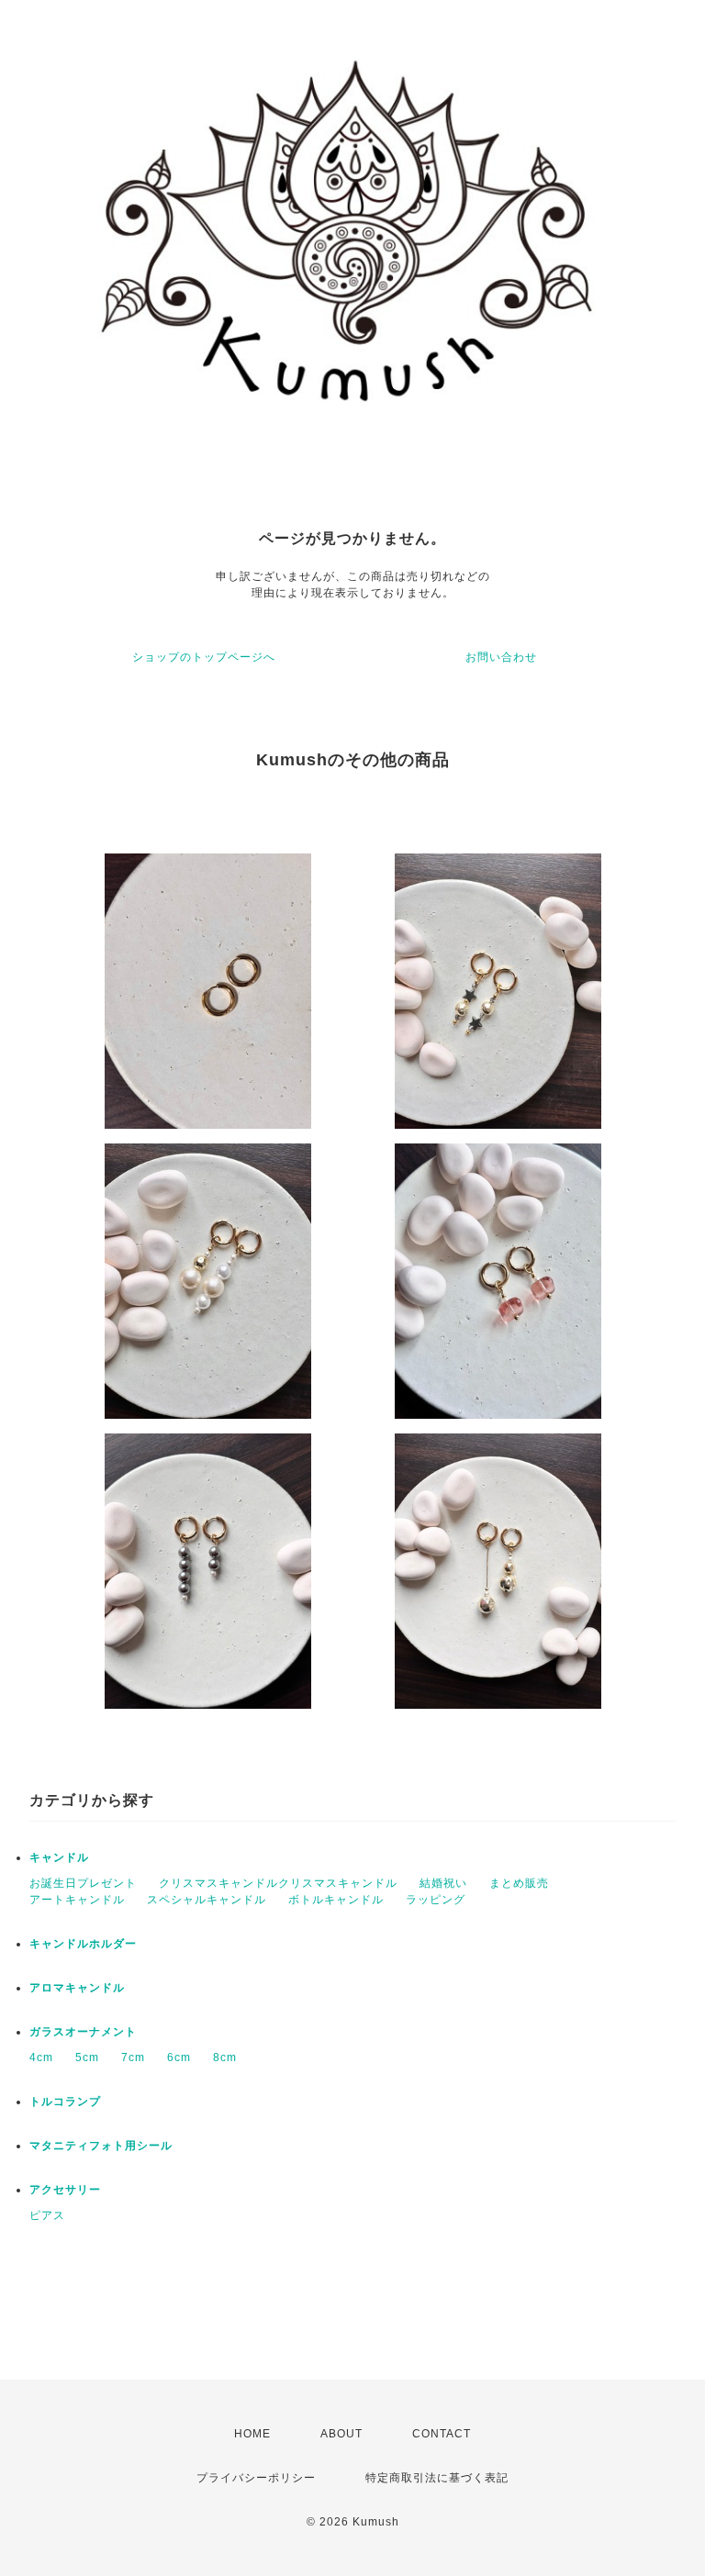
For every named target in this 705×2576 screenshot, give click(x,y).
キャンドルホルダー (83, 1944)
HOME (252, 2434)
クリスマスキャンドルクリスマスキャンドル (278, 1883)
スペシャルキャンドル (207, 1900)
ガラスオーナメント (83, 2032)
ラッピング (436, 1900)
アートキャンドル (77, 1900)
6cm (179, 2057)
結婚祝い (443, 1883)
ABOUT (341, 2434)
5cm (87, 2057)
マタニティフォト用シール (101, 2146)
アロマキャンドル (77, 1988)
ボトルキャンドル (336, 1900)
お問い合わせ (501, 657)
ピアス (47, 2215)
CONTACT (442, 2434)
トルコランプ (65, 2102)
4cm (41, 2057)
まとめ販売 (519, 1883)
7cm (133, 2057)
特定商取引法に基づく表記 (437, 2478)
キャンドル (59, 1857)
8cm (225, 2057)
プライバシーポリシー (256, 2478)
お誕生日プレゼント (83, 1883)
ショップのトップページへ (204, 657)
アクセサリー (65, 2190)
